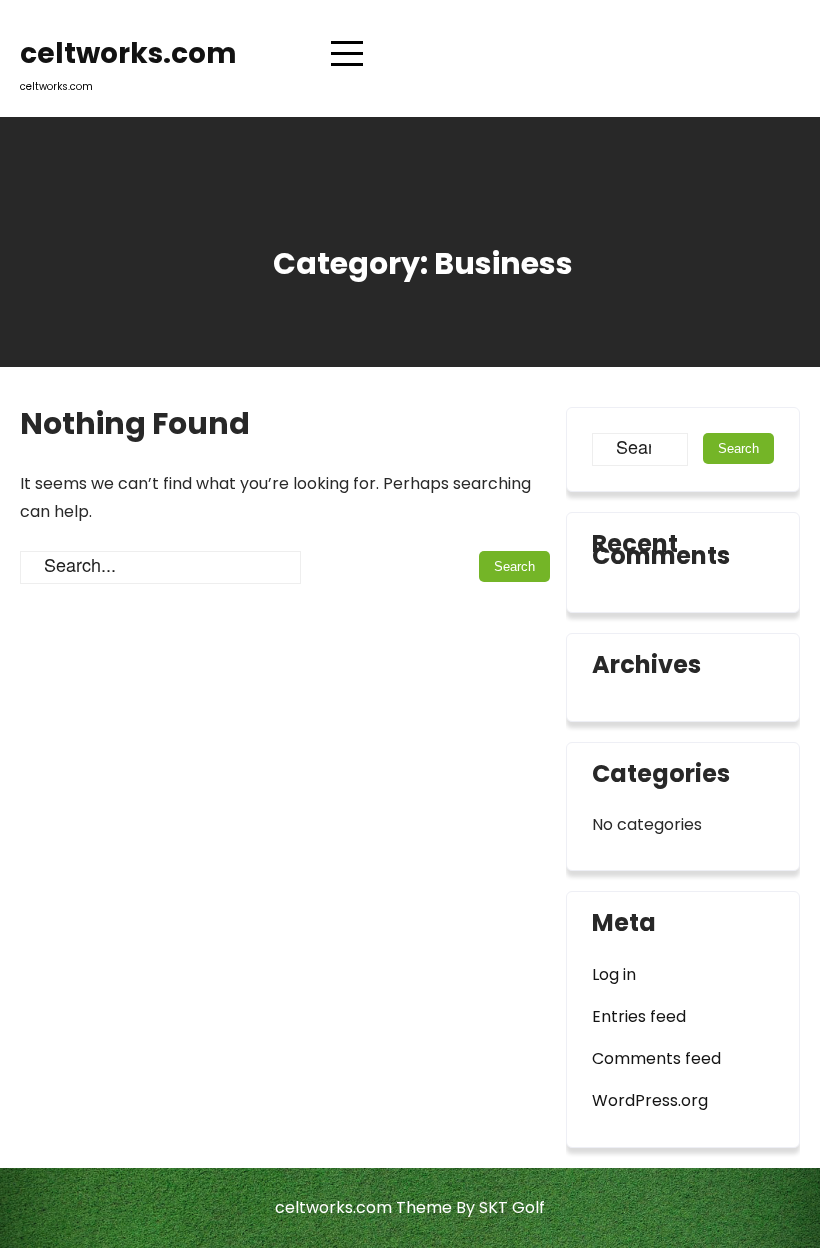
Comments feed (656, 1058)
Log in (614, 974)
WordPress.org (650, 1100)
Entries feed (639, 1016)
